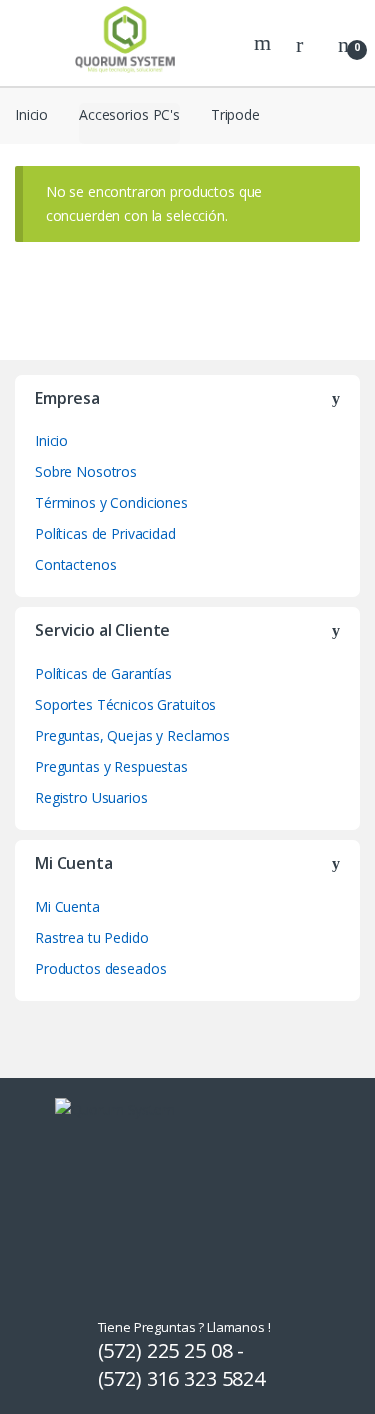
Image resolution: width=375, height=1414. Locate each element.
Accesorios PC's (129, 114)
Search (265, 43)
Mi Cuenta (67, 906)
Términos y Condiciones (111, 502)
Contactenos (75, 564)
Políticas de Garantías (103, 673)
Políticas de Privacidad (105, 533)
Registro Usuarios (91, 797)
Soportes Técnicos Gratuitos (125, 704)
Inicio (31, 114)
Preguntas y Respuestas (111, 766)
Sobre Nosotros (86, 471)
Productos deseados (100, 968)
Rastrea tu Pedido (92, 937)
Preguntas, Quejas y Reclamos (132, 735)
